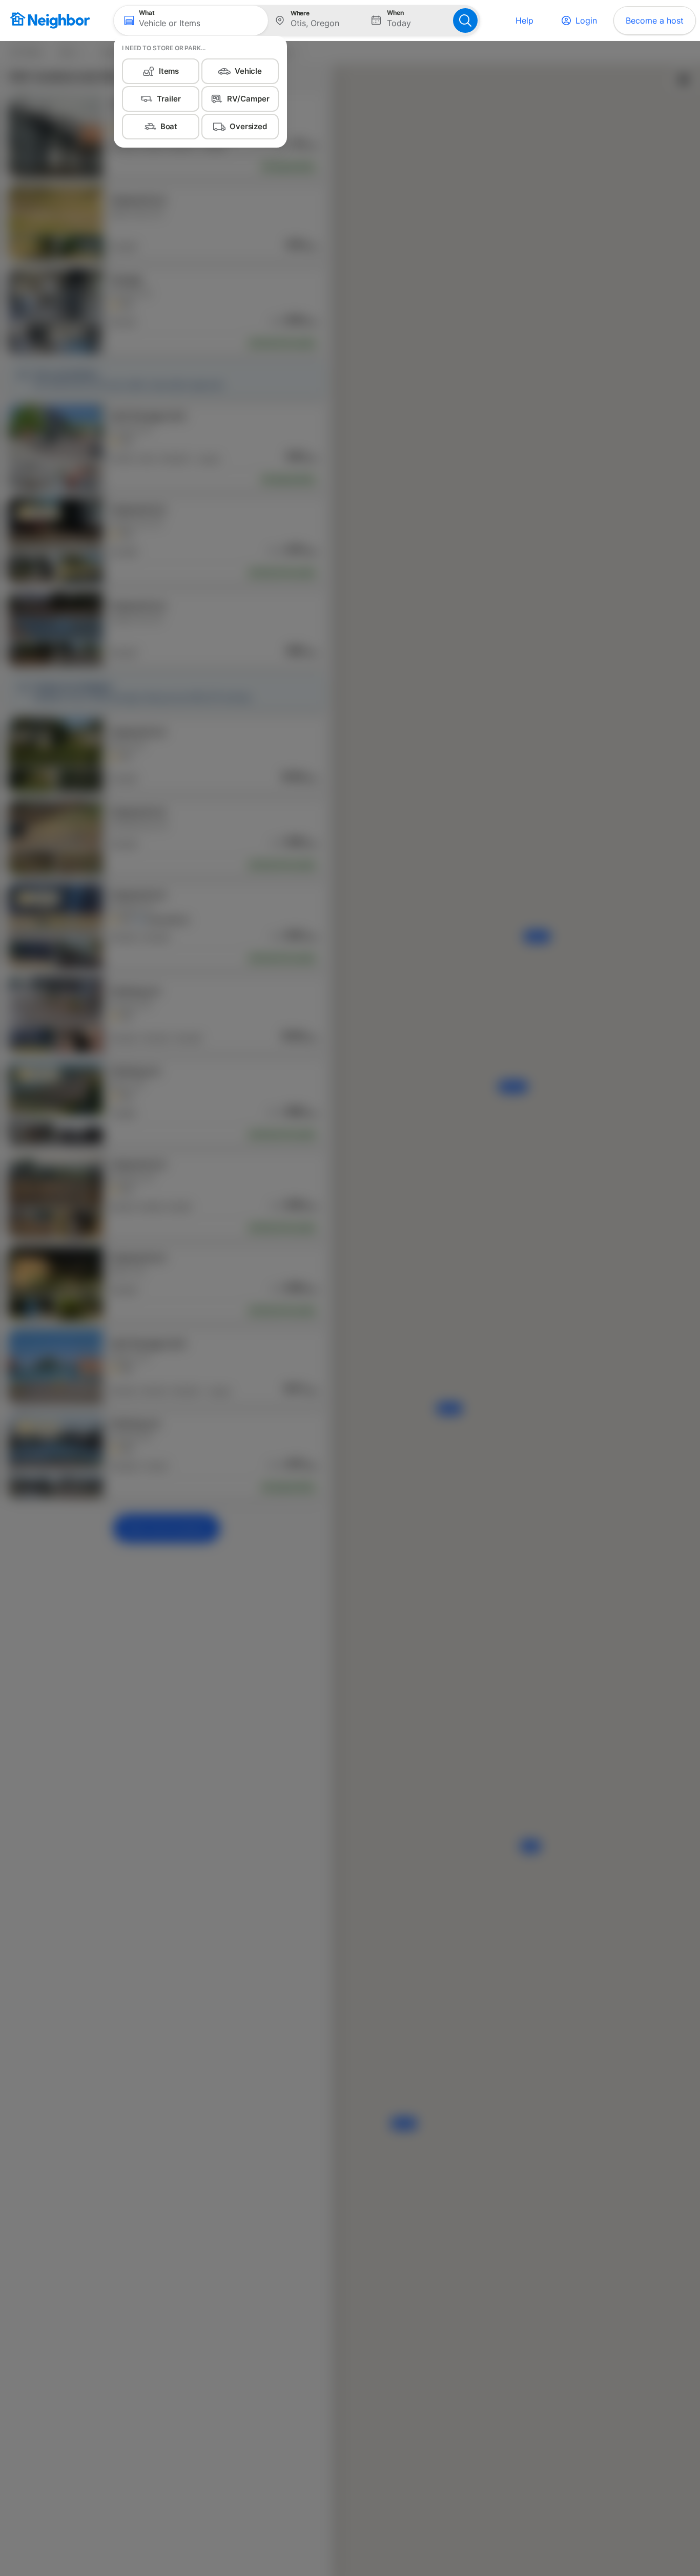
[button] (191, 21)
